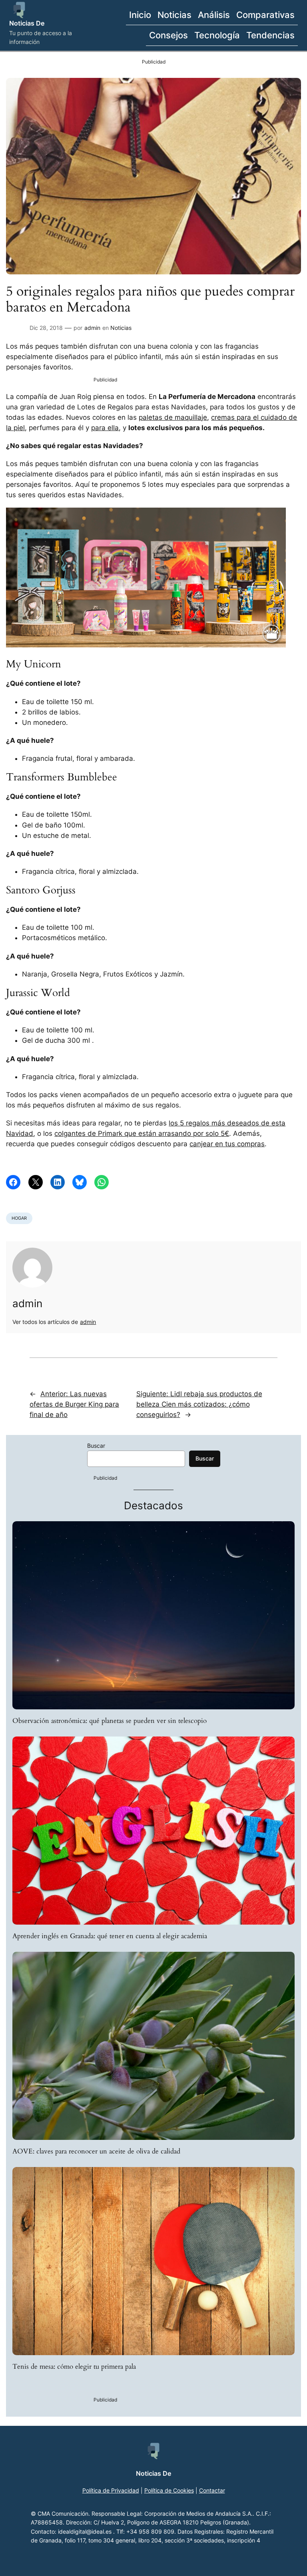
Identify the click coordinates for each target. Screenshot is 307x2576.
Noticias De (27, 23)
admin (92, 328)
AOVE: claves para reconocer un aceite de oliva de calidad (96, 2151)
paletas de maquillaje (173, 417)
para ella (105, 428)
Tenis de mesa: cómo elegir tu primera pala (74, 2367)
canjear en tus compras (227, 1144)
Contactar (212, 2490)
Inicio (140, 15)
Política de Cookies (169, 2490)
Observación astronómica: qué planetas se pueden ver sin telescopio (110, 1721)
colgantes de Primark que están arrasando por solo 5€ (142, 1133)
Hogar (19, 1218)
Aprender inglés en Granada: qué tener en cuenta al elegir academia (110, 1936)
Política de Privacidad (111, 2490)
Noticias (121, 328)
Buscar (96, 1446)
